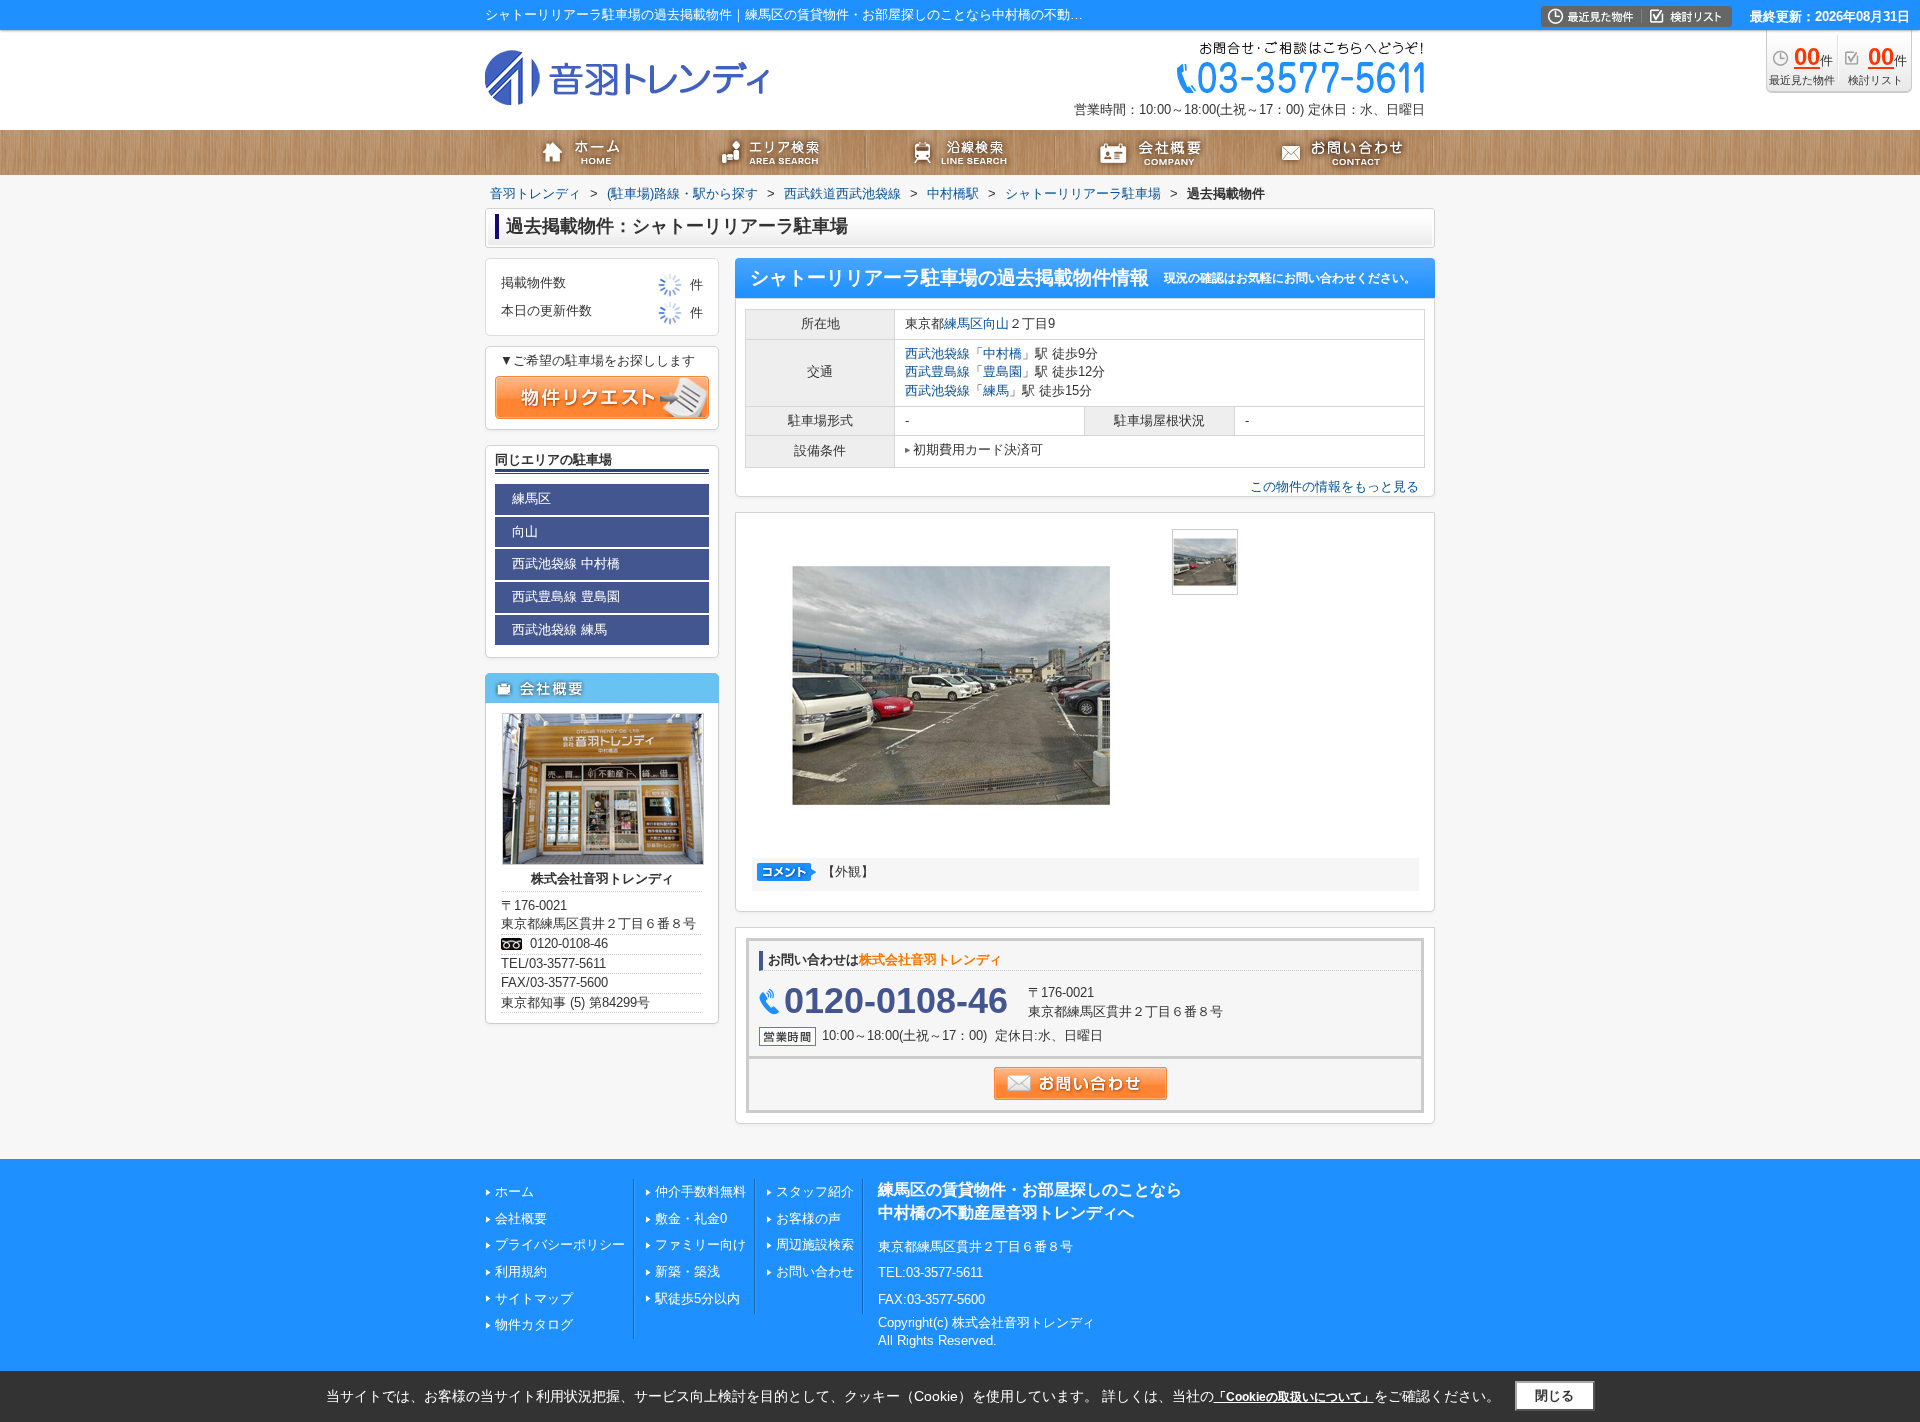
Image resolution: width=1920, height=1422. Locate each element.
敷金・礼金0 (691, 1218)
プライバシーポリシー (560, 1244)
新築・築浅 (687, 1271)
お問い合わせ (815, 1271)
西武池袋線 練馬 (559, 629)
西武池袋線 (937, 353)
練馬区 (963, 323)
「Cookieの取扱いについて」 (1294, 1397)
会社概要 (521, 1218)
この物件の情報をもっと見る (1334, 486)
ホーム (514, 1191)
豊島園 (1002, 371)
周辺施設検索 (815, 1244)
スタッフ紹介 (815, 1191)
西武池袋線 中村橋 (566, 563)
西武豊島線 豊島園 (566, 596)
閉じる (1554, 1395)
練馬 (996, 390)
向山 (996, 323)
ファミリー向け (700, 1244)
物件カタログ (534, 1324)
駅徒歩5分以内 (697, 1298)
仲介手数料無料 (700, 1191)
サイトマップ (534, 1298)
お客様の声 (808, 1218)
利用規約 (521, 1271)
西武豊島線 (937, 371)
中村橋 (1002, 353)
